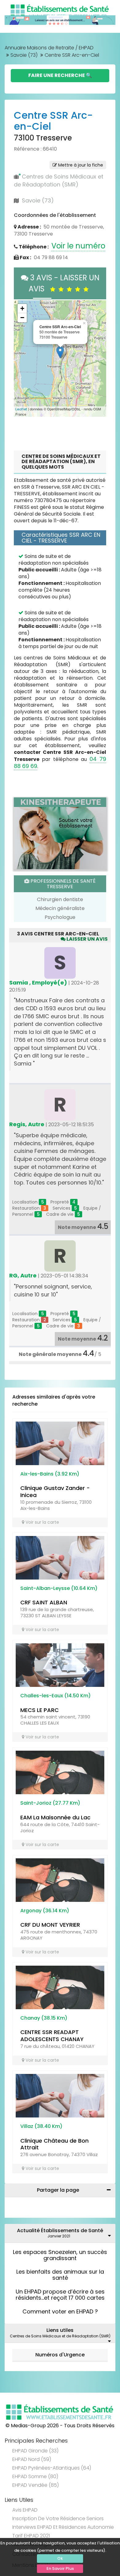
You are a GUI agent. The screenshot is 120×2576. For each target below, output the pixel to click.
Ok (60, 2558)
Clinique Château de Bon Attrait (54, 2144)
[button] (22, 359)
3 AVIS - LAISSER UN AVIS (64, 283)
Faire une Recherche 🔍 (60, 75)
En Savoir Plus (60, 2568)
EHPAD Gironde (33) (35, 2451)
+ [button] (22, 308)
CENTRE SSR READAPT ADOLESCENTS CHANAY (52, 2036)
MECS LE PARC (40, 1710)
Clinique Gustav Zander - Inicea (55, 1491)
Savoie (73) (24, 55)
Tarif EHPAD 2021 (31, 2536)
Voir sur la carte (42, 1522)
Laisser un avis (87, 939)
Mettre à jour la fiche (80, 165)
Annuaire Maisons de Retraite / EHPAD (49, 48)
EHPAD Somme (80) (35, 2476)
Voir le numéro (78, 246)
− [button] (22, 318)
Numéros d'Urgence (60, 2355)
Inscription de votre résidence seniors (58, 2518)
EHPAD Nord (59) (32, 2459)
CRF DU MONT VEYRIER (50, 1925)
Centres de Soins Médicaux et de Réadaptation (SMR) (59, 180)
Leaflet (21, 409)
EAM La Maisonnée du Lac (55, 1817)
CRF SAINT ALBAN (44, 1602)
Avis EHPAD (25, 2510)
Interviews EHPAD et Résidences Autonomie (63, 2527)
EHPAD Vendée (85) (36, 2485)
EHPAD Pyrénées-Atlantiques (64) (52, 2468)
